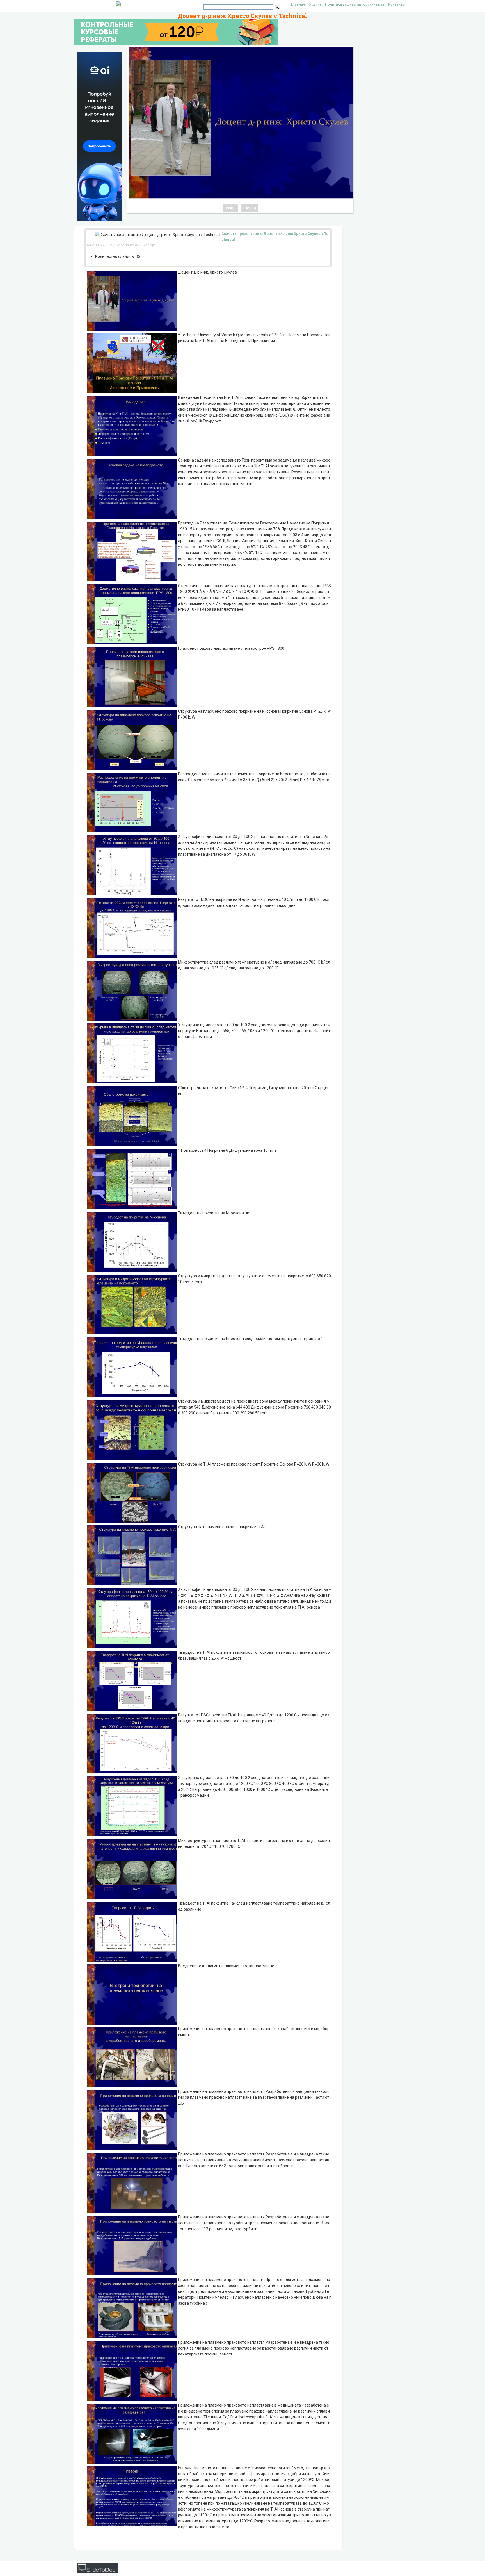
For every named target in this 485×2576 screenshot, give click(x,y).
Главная (298, 4)
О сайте (315, 4)
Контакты (397, 4)
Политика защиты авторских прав (355, 4)
